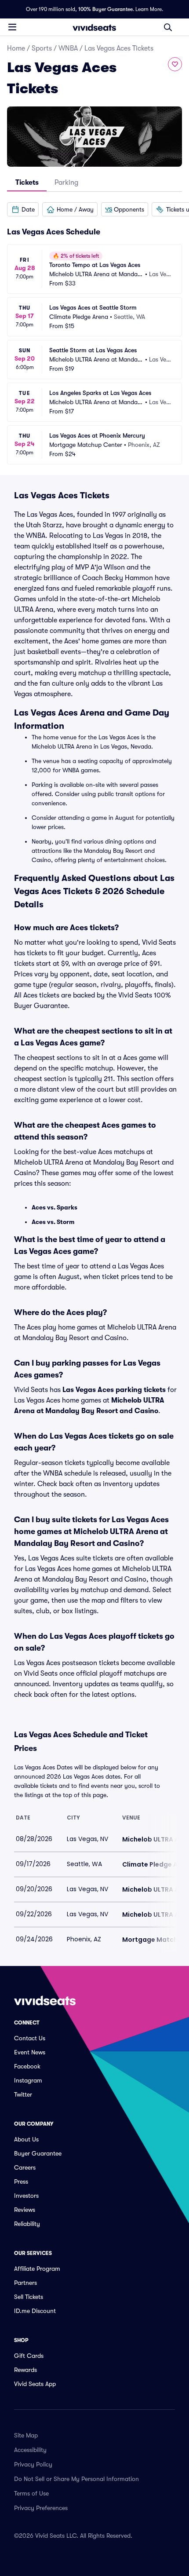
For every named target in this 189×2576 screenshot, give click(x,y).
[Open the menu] (12, 27)
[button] (23, 209)
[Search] (168, 27)
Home (16, 48)
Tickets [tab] (27, 183)
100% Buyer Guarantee (105, 9)
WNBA (68, 48)
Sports (42, 48)
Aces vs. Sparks (55, 1207)
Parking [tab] (66, 183)
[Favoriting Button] (175, 64)
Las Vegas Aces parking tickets (114, 1390)
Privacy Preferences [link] (41, 2508)
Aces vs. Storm (53, 1222)
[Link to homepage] (94, 27)
